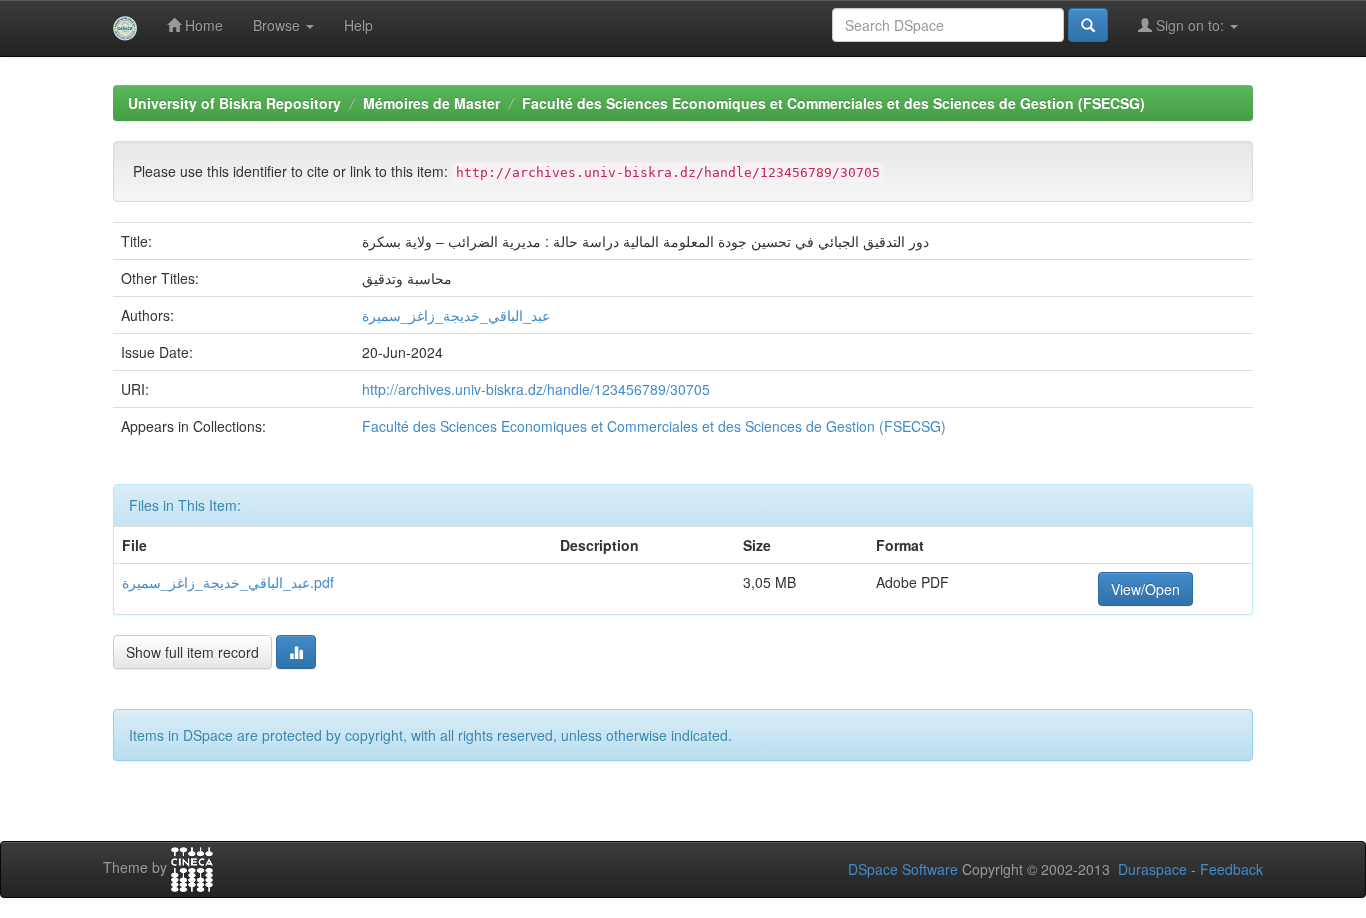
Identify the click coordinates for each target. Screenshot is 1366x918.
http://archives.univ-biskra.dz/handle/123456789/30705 (536, 389)
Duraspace (1152, 869)
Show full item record (192, 652)
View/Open (1145, 589)
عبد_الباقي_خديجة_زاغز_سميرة (456, 315)
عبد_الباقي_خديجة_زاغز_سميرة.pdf (228, 582)
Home (202, 25)
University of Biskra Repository (234, 103)
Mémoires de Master (431, 103)
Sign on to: (1190, 25)
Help (358, 25)
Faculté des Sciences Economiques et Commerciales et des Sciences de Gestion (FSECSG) (833, 103)
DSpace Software (903, 869)
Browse (278, 25)
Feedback (1231, 869)
